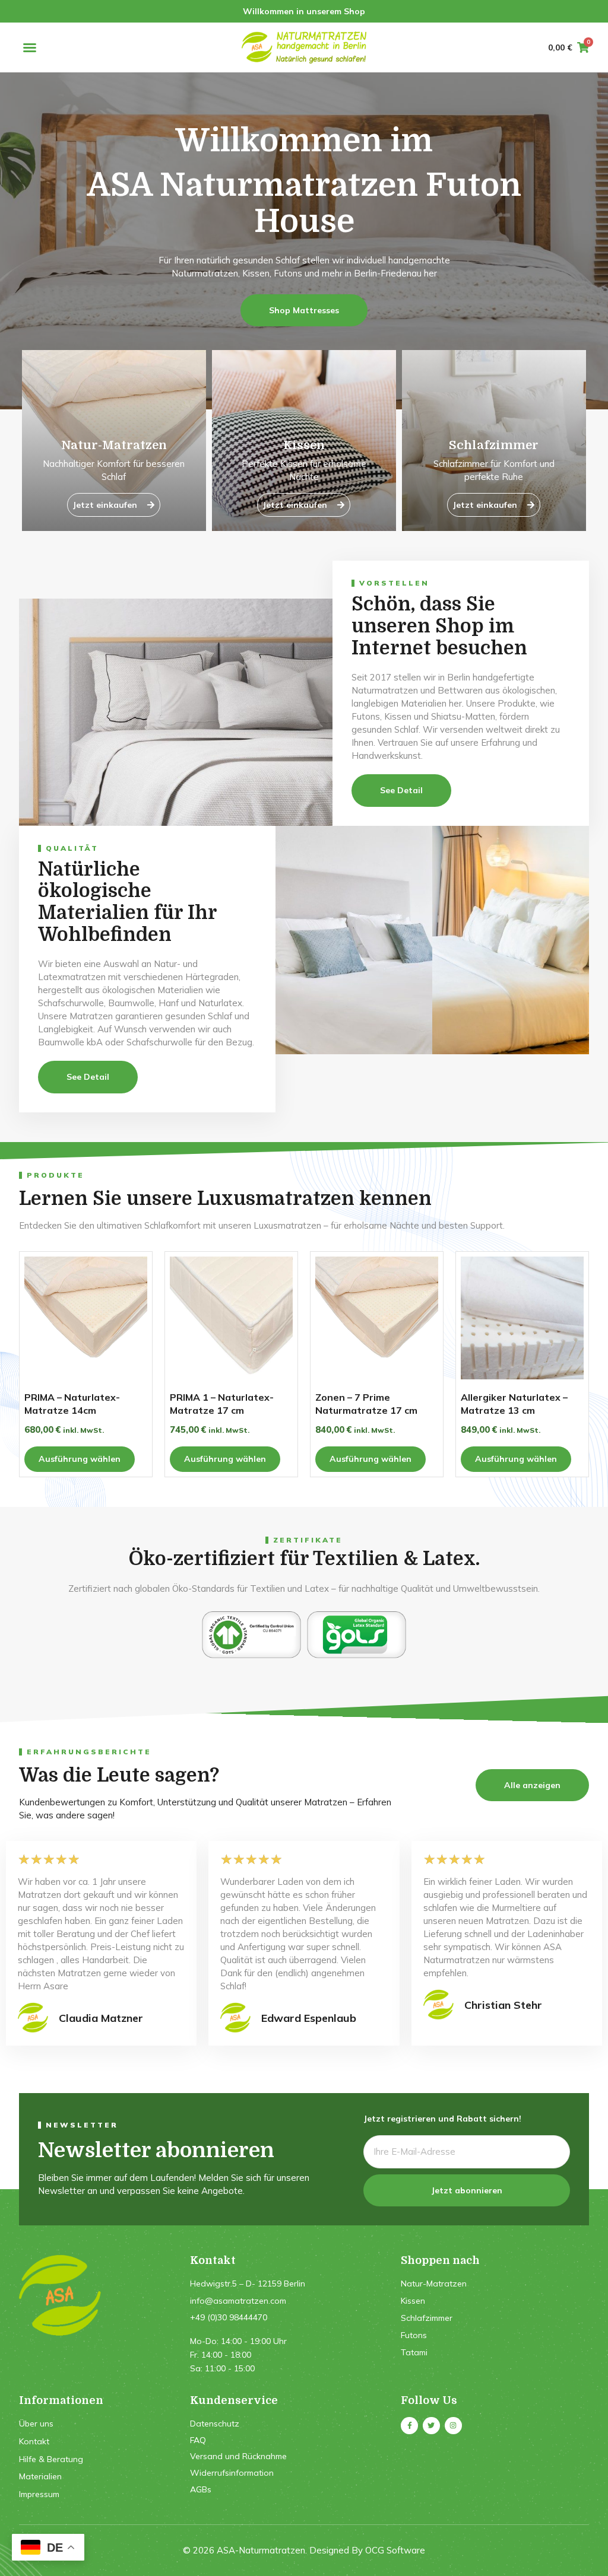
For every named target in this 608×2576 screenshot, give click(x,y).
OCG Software (395, 2550)
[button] (30, 47)
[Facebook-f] (409, 2426)
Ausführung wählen (80, 1459)
